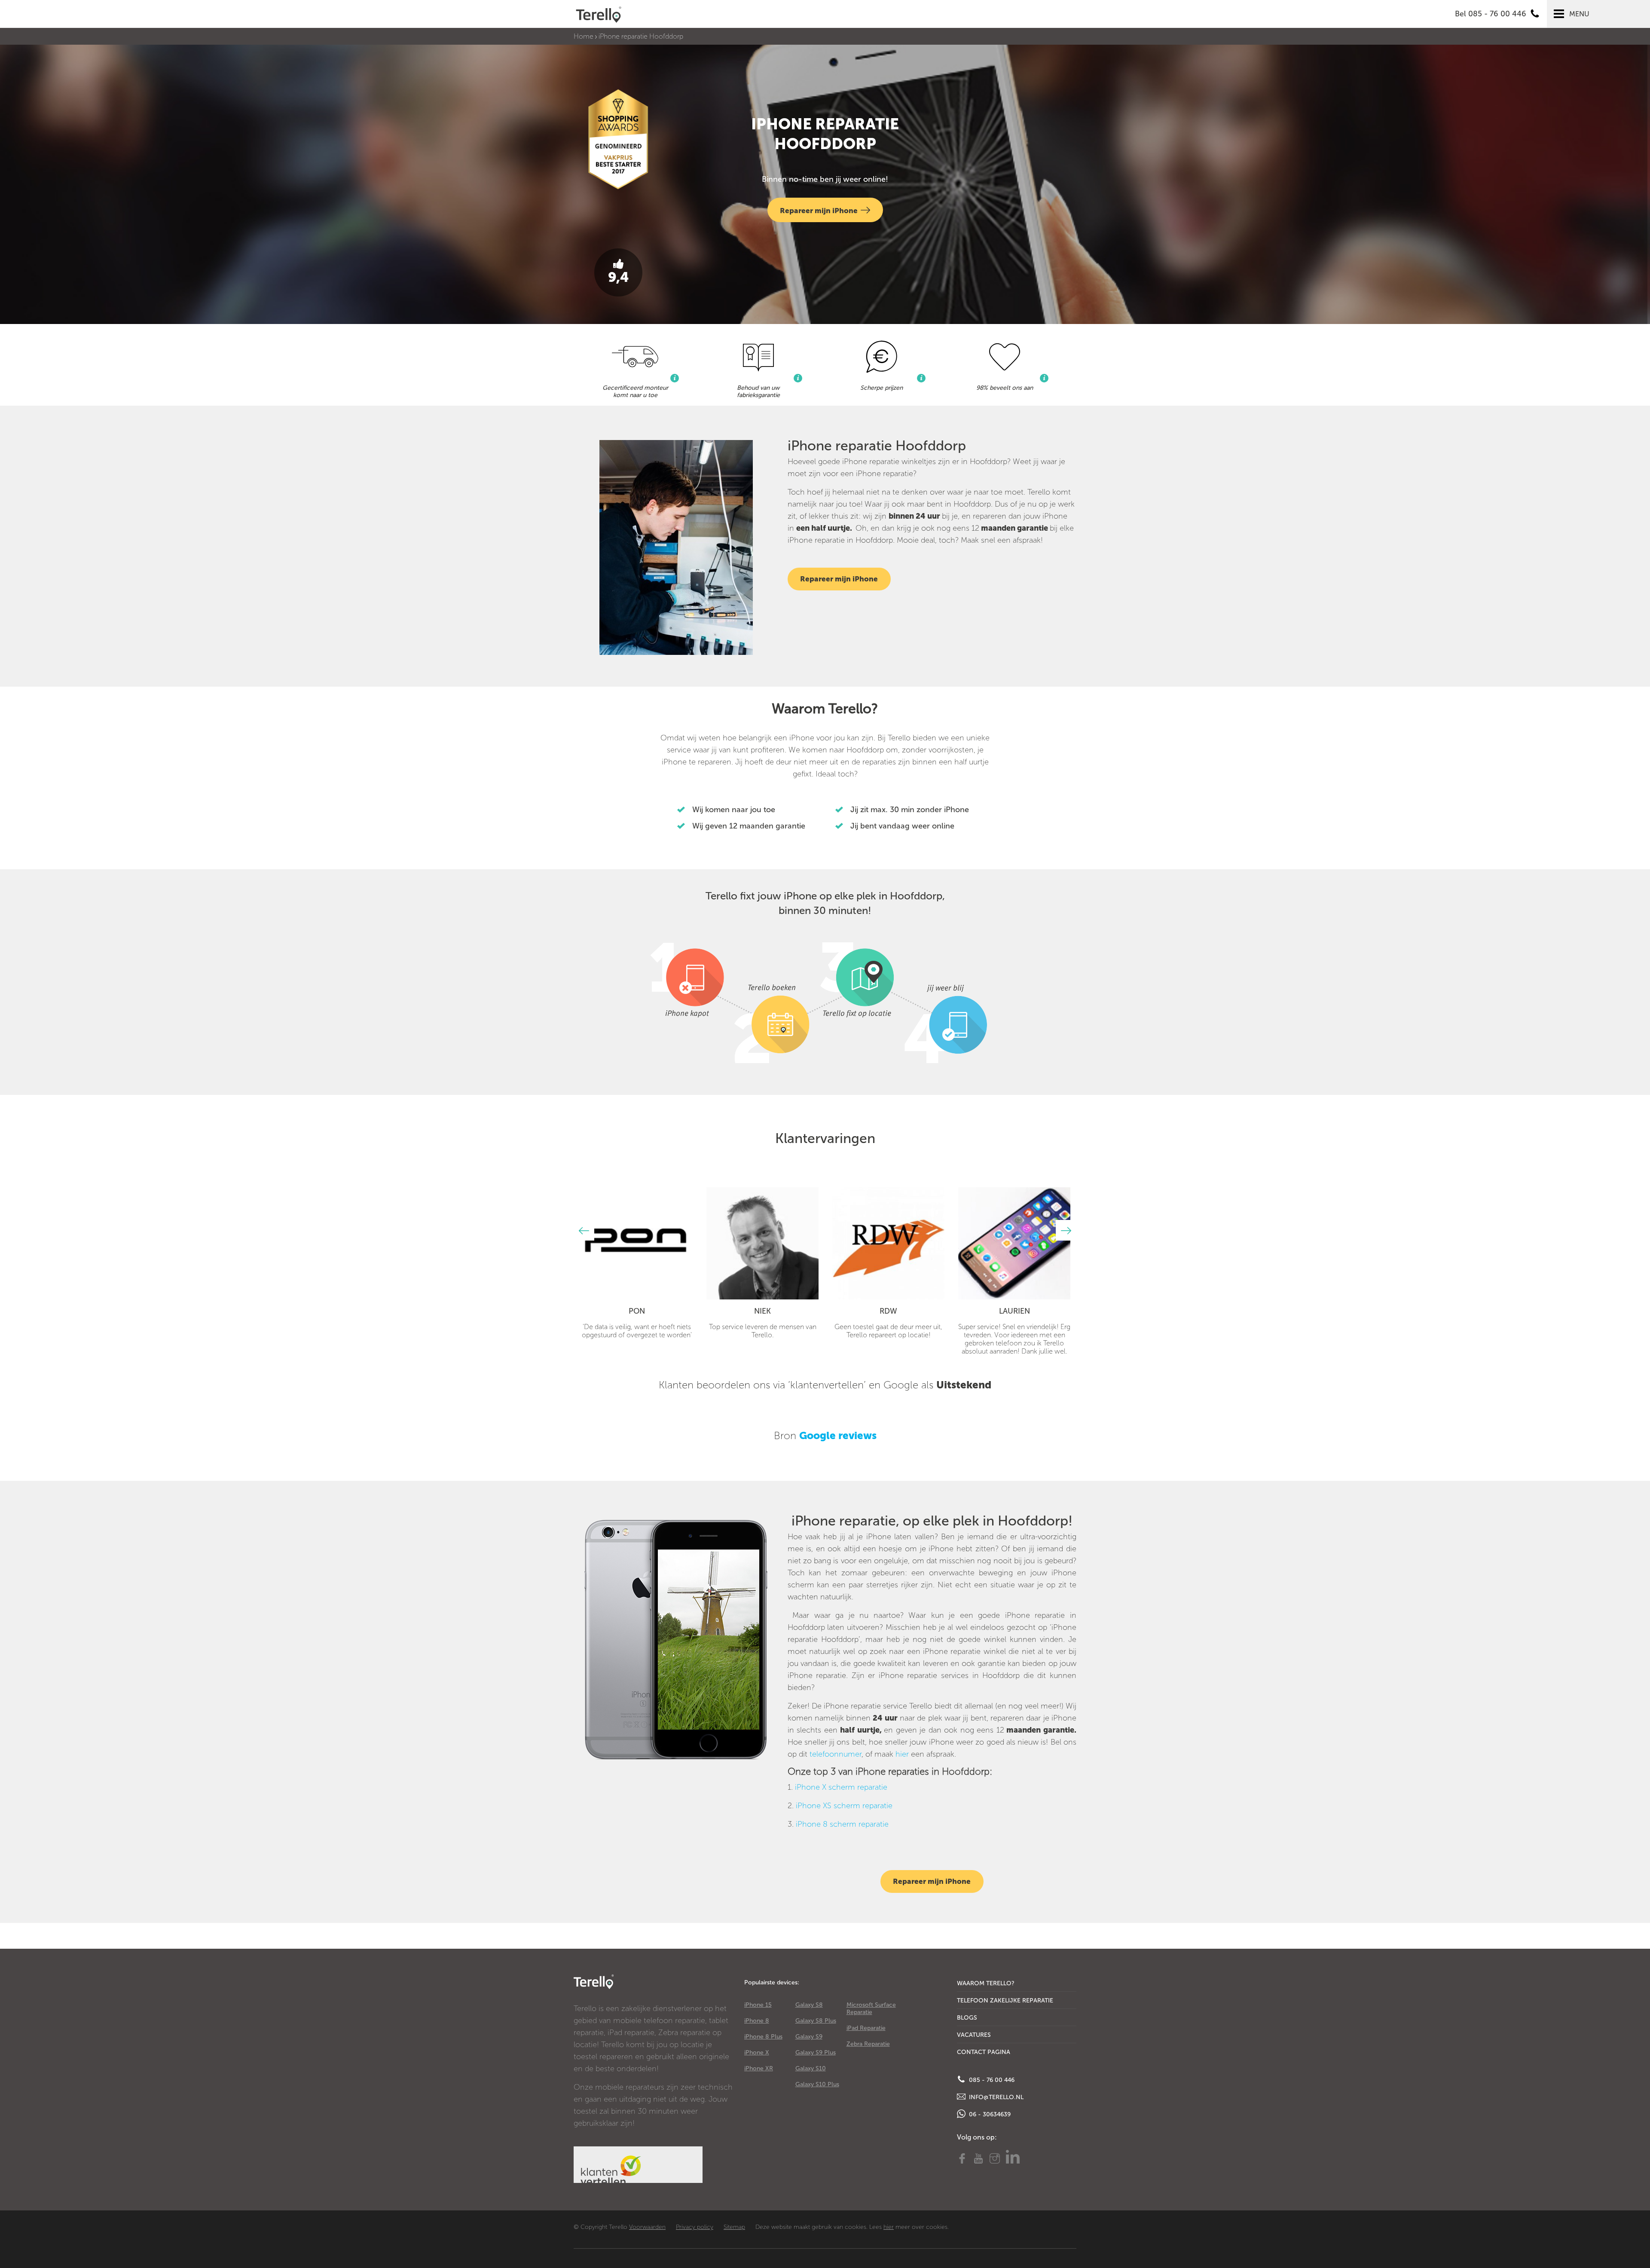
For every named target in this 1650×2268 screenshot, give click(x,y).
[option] (637, 1263)
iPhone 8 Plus (763, 2037)
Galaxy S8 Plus (816, 2021)
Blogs (967, 2018)
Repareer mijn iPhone (819, 211)
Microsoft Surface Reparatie (871, 2008)
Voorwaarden (647, 2227)
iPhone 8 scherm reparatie (842, 1824)
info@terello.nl (995, 2097)
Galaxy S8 (809, 2005)
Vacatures (974, 2035)
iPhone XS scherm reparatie (844, 1806)
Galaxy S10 (811, 2068)
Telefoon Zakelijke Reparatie (1005, 2001)
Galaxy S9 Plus (816, 2053)
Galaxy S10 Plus (817, 2084)
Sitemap (734, 2227)
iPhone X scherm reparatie (841, 1787)
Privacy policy (695, 2227)
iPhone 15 (758, 2005)
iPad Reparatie (866, 2028)
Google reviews (838, 1435)
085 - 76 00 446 (991, 2080)
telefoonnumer (836, 1754)
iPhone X (757, 2053)
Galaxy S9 (809, 2037)
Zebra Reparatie (868, 2044)
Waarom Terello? (986, 1983)
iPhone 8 (757, 2021)
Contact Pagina (984, 2052)
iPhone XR (759, 2068)
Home (584, 36)
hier (902, 1754)
